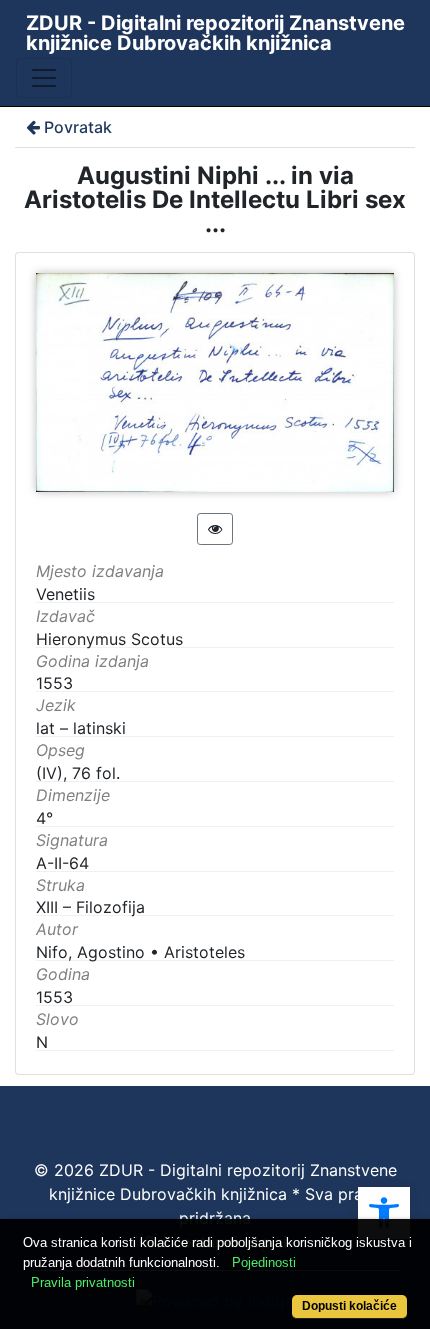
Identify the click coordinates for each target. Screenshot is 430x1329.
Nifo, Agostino (90, 952)
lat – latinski (81, 728)
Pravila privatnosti (83, 1282)
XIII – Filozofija (90, 907)
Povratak (78, 127)
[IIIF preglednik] (215, 529)
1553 (54, 997)
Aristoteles (204, 952)
